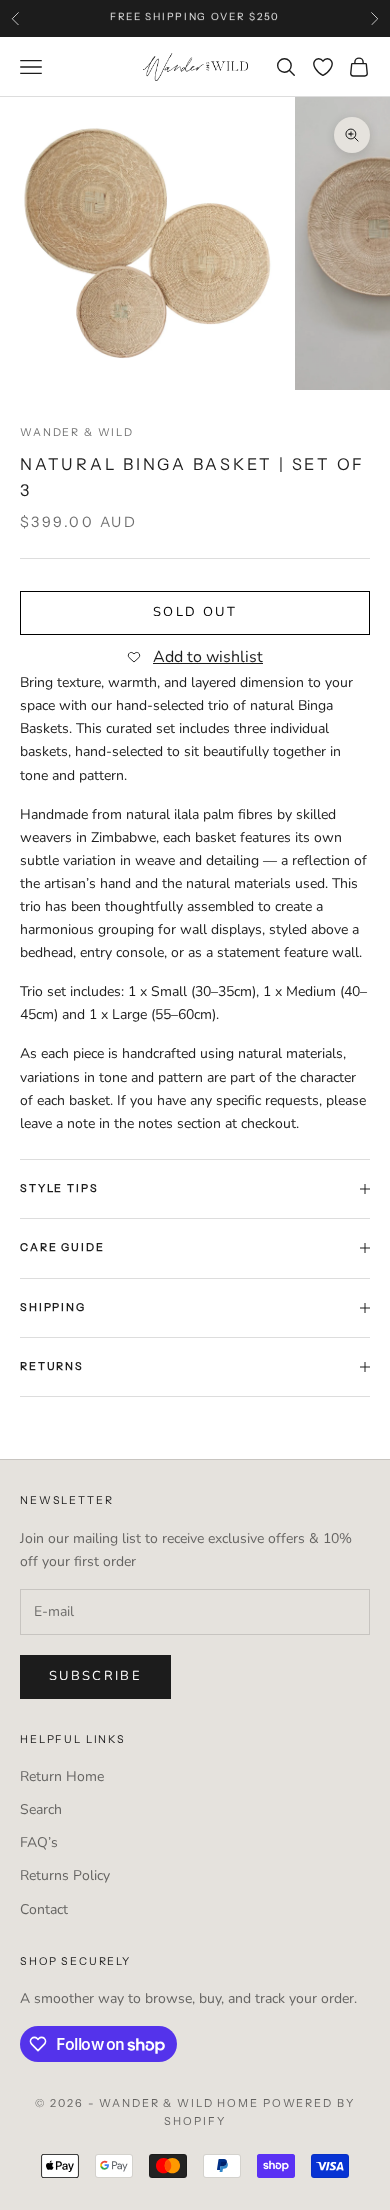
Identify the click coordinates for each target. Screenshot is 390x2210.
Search (41, 1809)
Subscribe (95, 1676)
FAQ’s (39, 1842)
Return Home (62, 1776)
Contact (44, 1909)
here (336, 22)
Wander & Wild (77, 432)
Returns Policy (65, 1875)
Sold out (195, 612)
